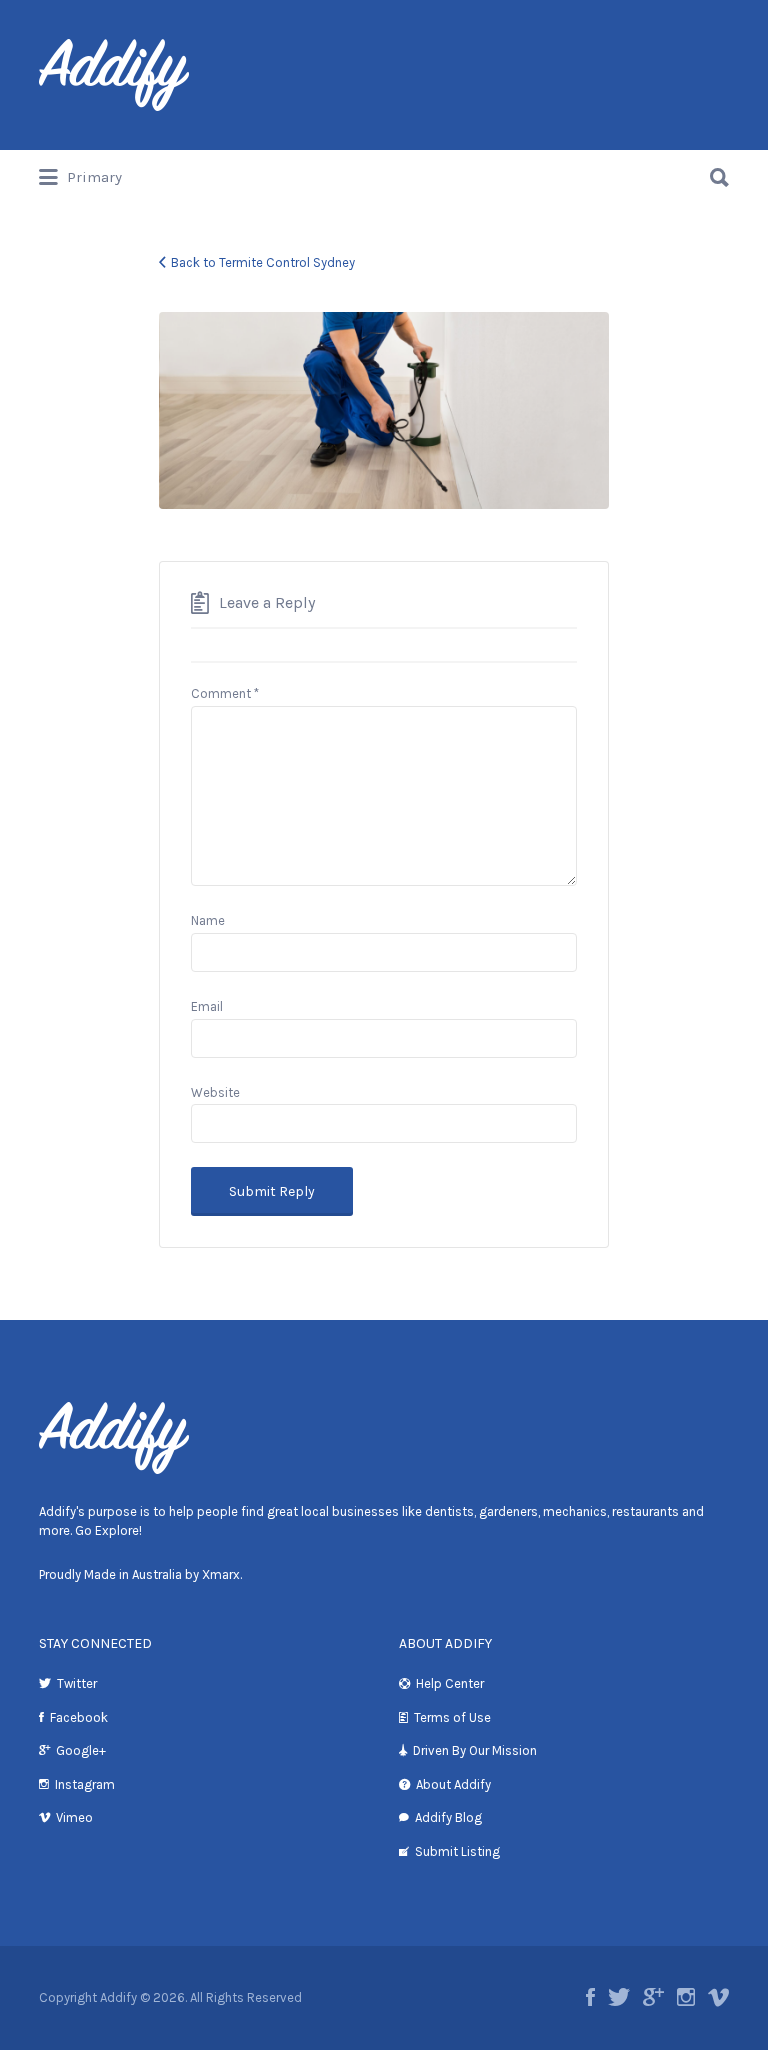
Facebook (79, 1717)
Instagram (85, 1784)
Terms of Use (452, 1717)
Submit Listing (457, 1851)
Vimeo (74, 1817)
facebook (590, 1997)
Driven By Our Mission (475, 1750)
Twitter (77, 1683)
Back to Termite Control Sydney (263, 262)
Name (208, 920)
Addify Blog (448, 1817)
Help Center (450, 1683)
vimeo (718, 1997)
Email (207, 1006)
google (653, 1997)
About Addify (453, 1784)
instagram (686, 1997)
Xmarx (221, 1574)
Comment (225, 693)
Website (215, 1092)
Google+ (81, 1750)
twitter (619, 1997)
